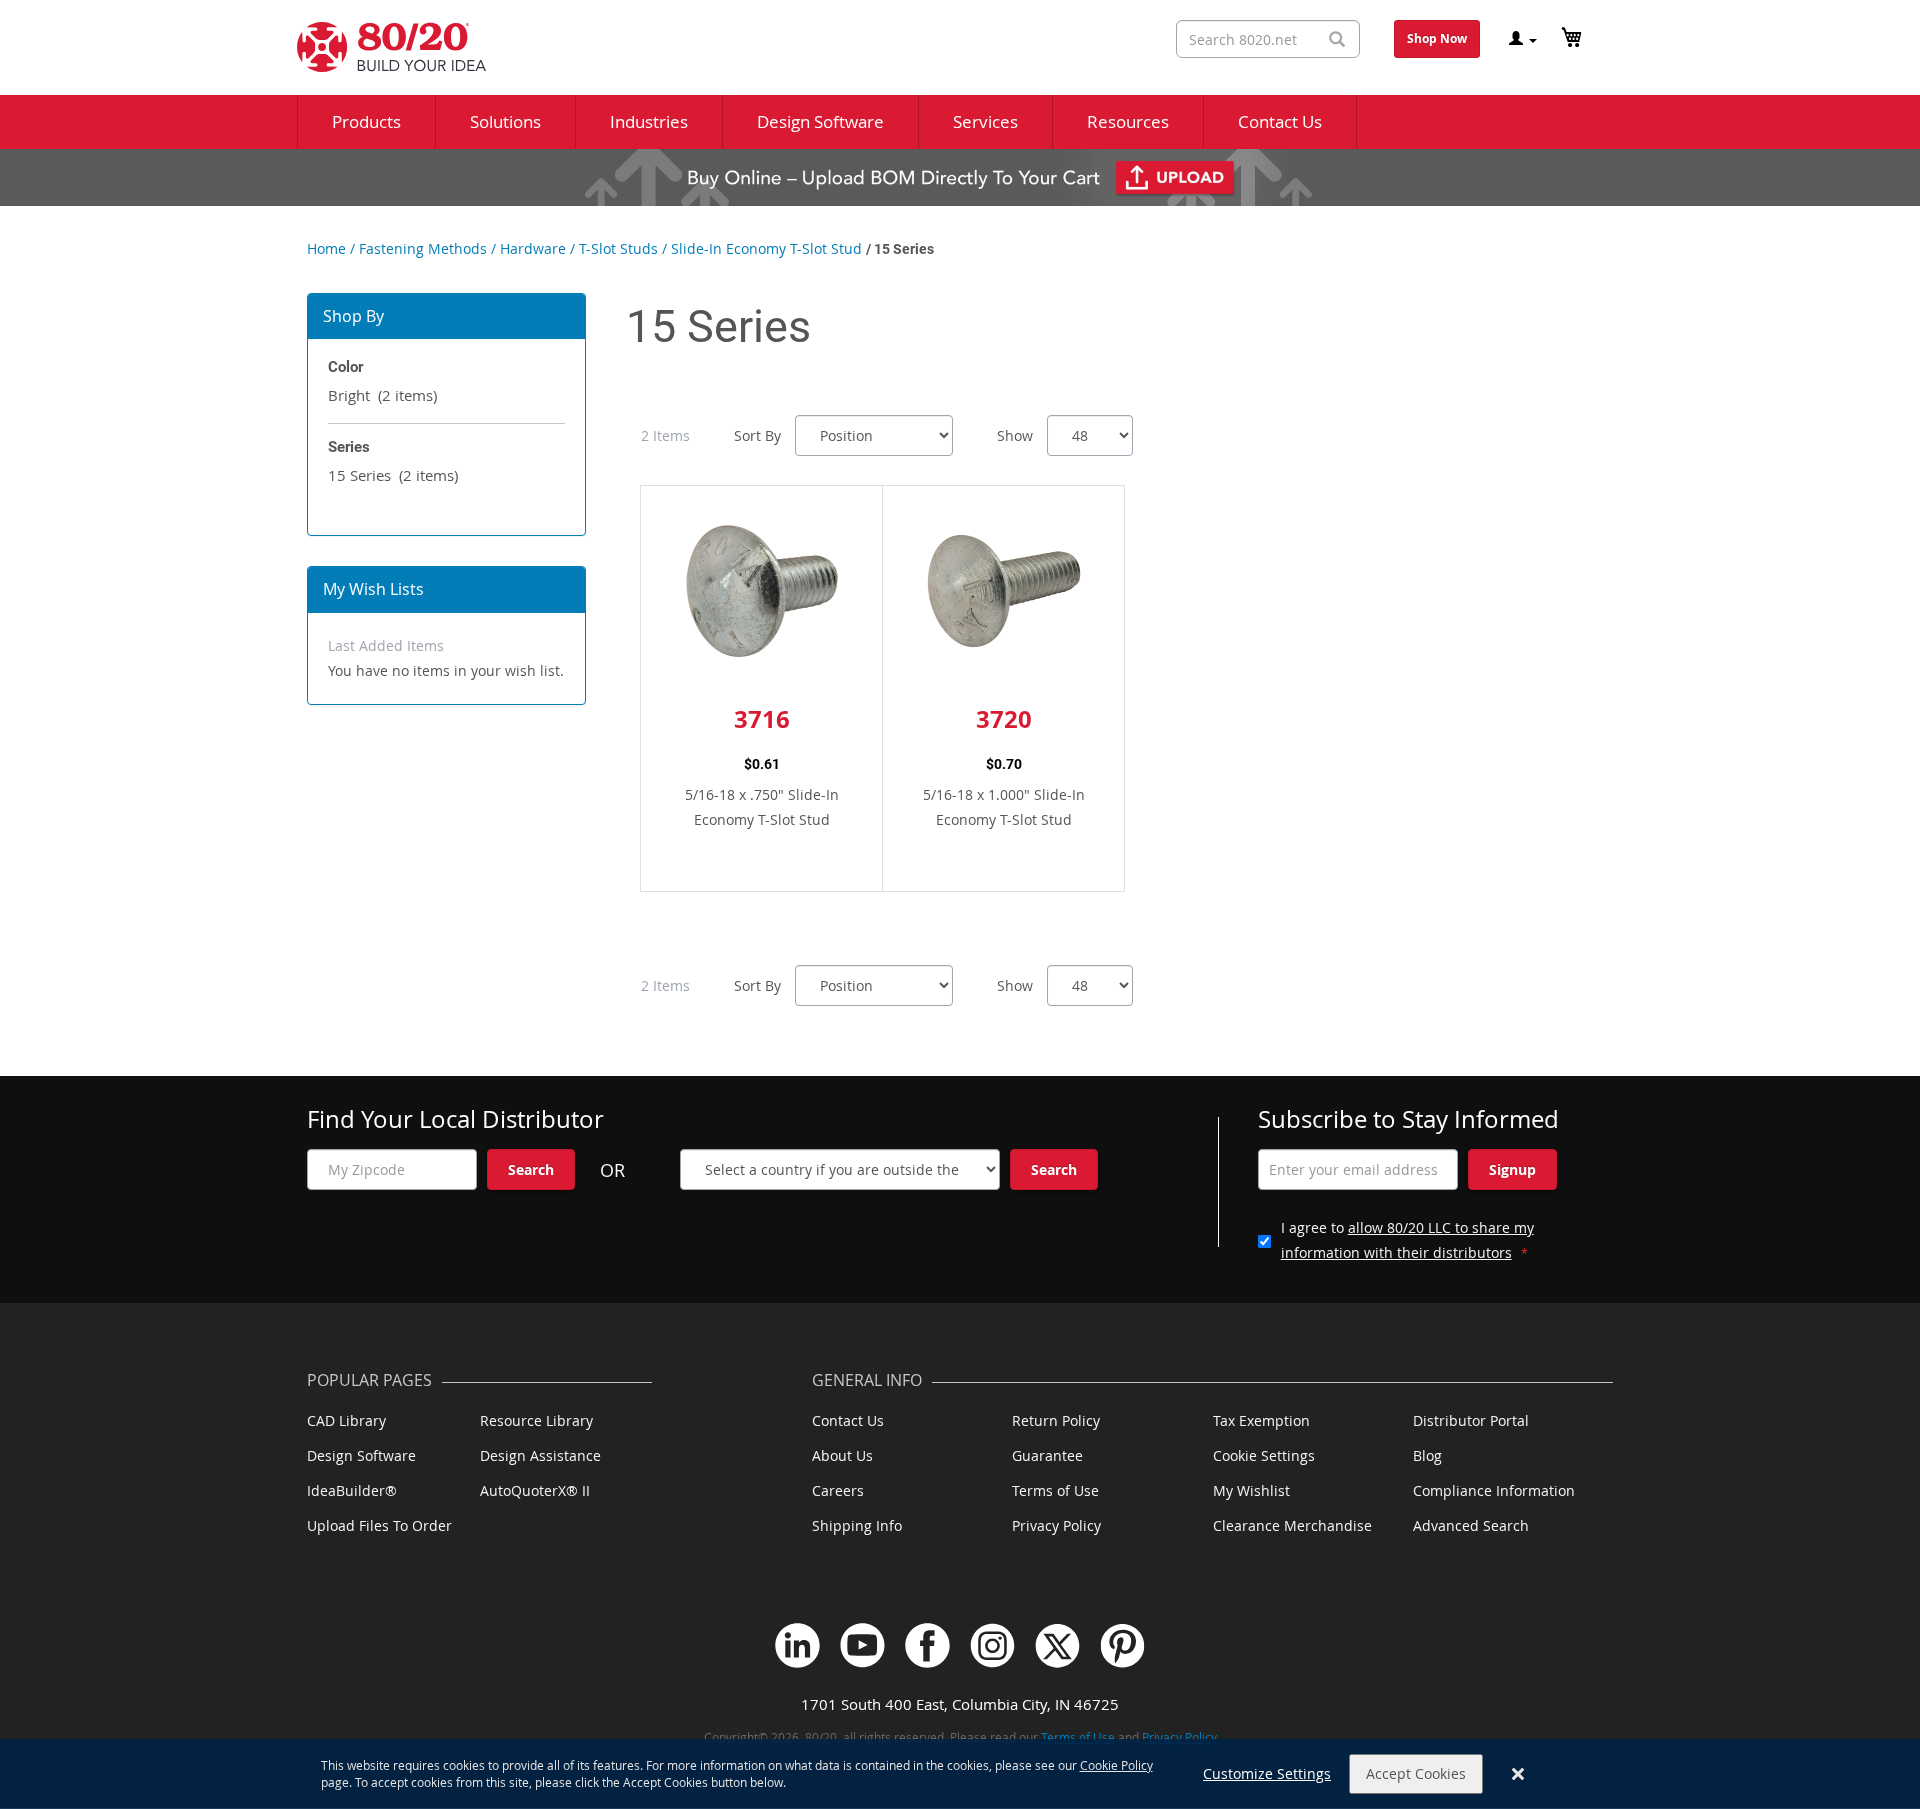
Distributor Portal (1471, 1420)
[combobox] (1268, 39)
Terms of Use (1055, 1490)
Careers (838, 1490)
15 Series (393, 475)
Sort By (757, 435)
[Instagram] (992, 1645)
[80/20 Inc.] (381, 47)
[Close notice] (1518, 1774)
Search (531, 1169)
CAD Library (346, 1420)
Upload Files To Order (379, 1525)
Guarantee (1047, 1455)
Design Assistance (540, 1455)
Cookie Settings (1264, 1455)
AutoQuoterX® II (535, 1490)
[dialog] (960, 1774)
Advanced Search (1471, 1525)
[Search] (1337, 39)
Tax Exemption (1261, 1420)
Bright (382, 395)
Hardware (533, 248)
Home (326, 248)
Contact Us (848, 1420)
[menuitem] (366, 122)
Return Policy (1056, 1420)
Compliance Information (1494, 1490)
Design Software (361, 1455)
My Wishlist (1251, 1490)
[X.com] (1057, 1645)
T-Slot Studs (618, 248)
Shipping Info (857, 1525)
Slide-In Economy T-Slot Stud (766, 248)
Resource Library (536, 1420)
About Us (842, 1455)
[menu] (960, 122)
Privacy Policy (1056, 1525)
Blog (1427, 1455)
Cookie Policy (1116, 1765)
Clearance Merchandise (1292, 1525)
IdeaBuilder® (352, 1490)
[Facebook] (927, 1645)
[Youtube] (862, 1645)
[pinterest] (1122, 1645)
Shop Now (1437, 38)
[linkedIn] (797, 1645)
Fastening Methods (423, 248)
